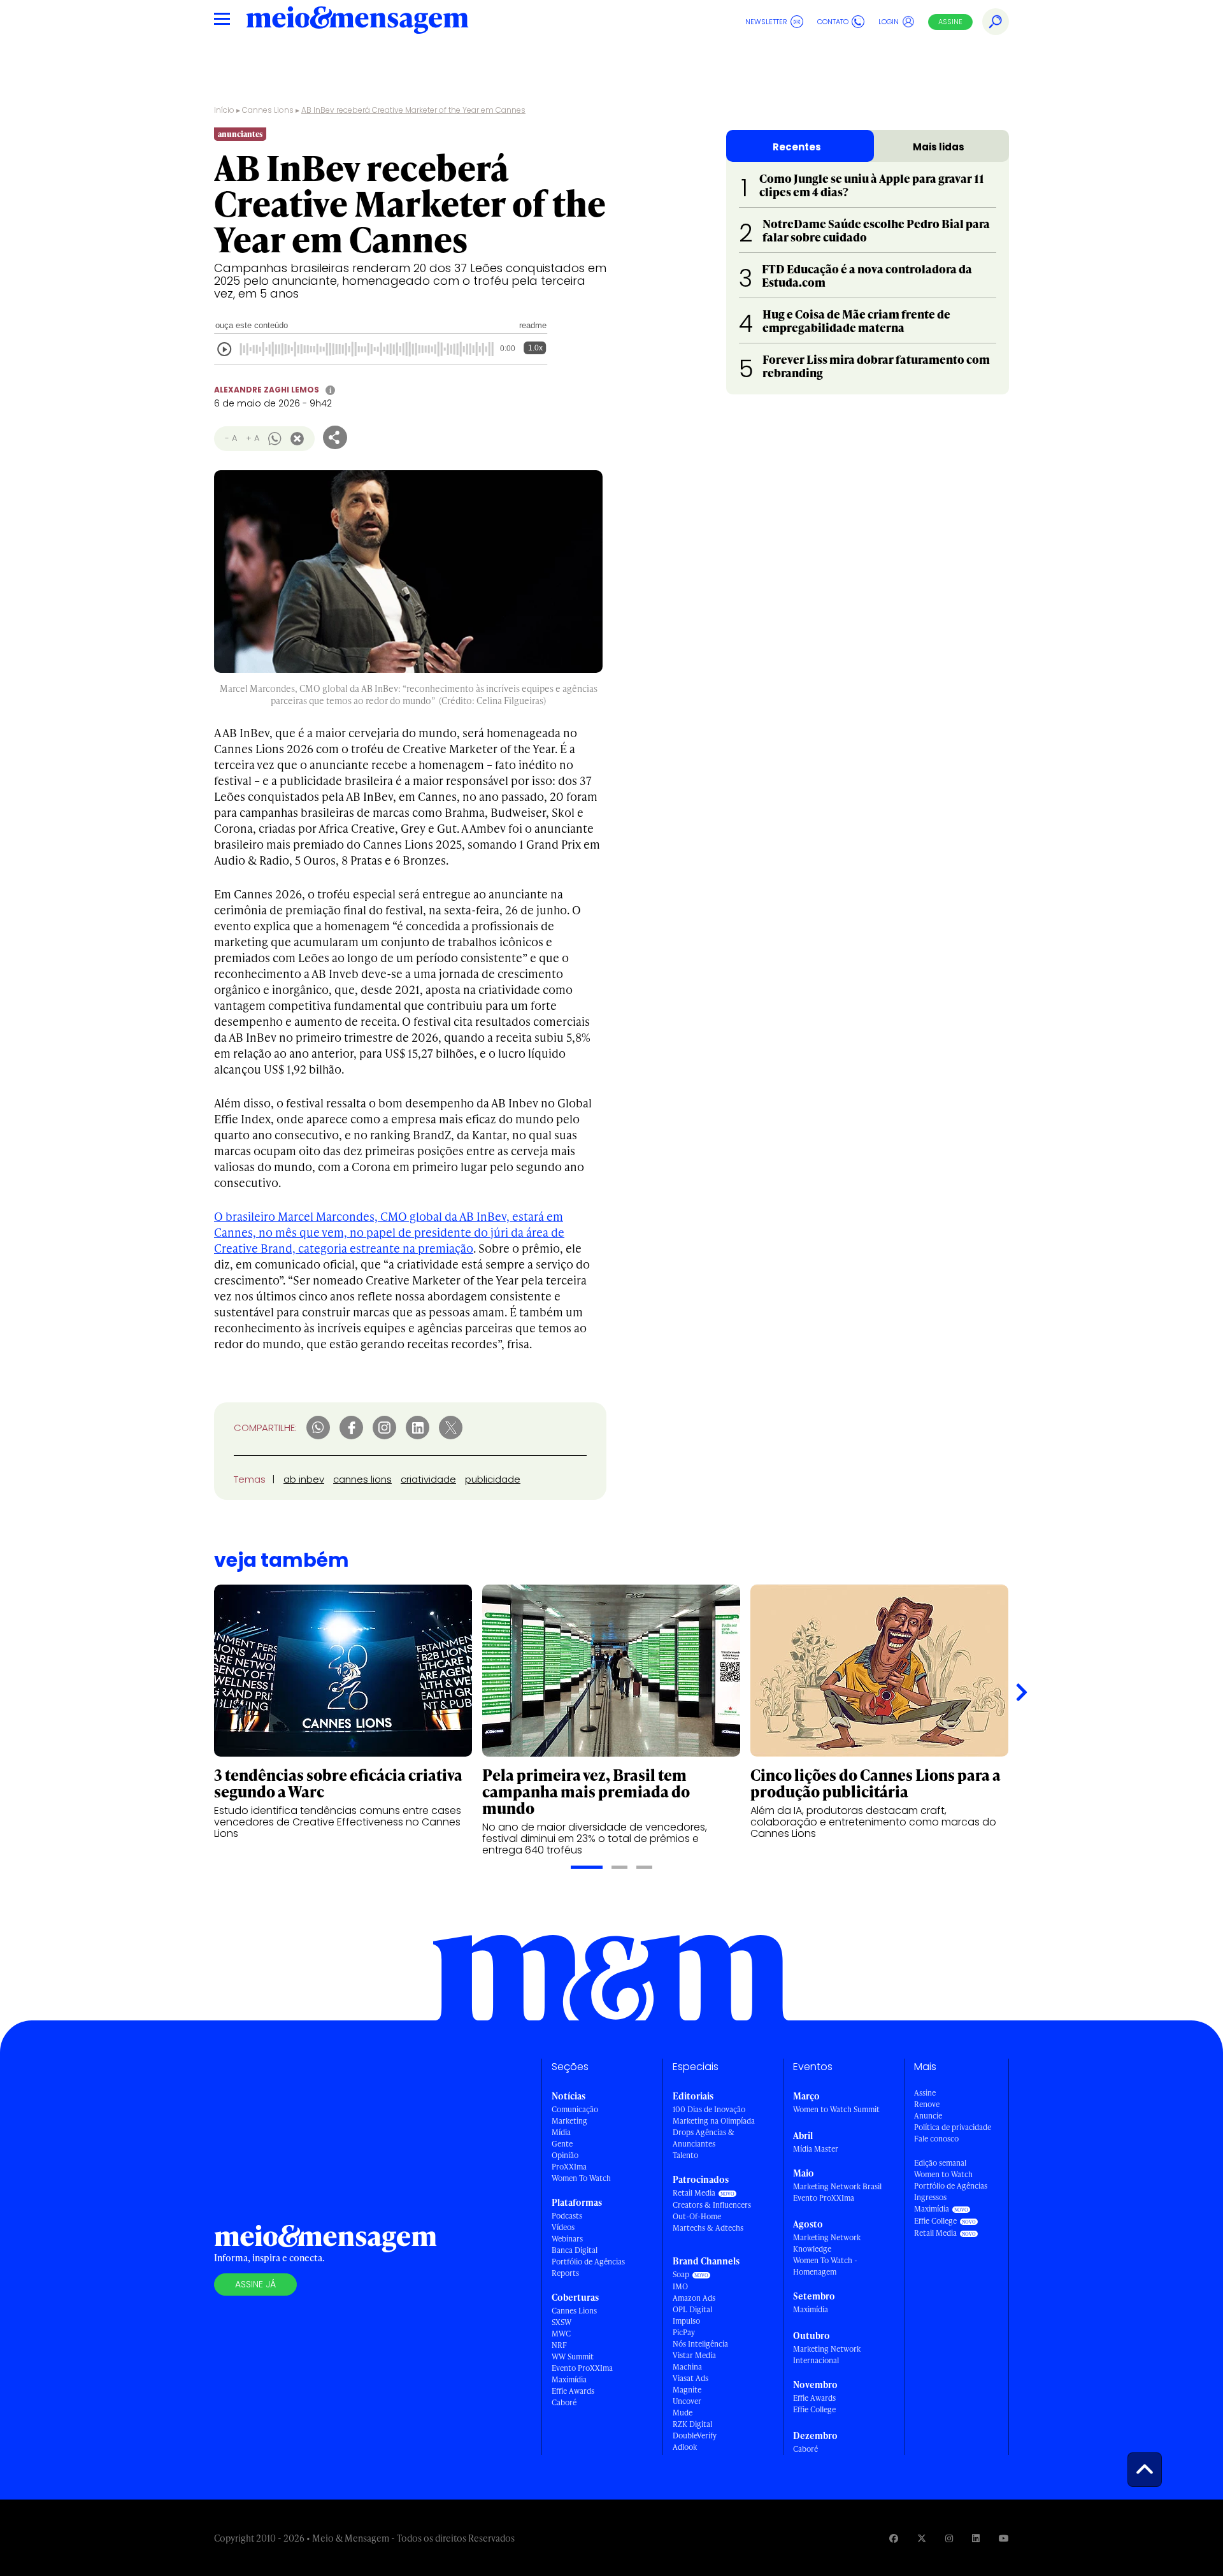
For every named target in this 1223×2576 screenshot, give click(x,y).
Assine (950, 22)
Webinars (567, 2239)
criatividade (428, 1479)
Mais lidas (939, 147)
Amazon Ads (694, 2298)
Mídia (561, 2132)
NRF (559, 2345)
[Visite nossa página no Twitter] (922, 2538)
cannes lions (362, 1479)
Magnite (687, 2390)
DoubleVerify (695, 2436)
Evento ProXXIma (582, 2368)
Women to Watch (943, 2174)
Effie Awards (573, 2391)
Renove (927, 2104)
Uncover (687, 2401)
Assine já (255, 2284)
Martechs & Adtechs (708, 2228)
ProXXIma (569, 2167)
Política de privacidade (953, 2127)
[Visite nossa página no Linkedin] (976, 2538)
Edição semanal (940, 2163)
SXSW (561, 2322)
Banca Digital (575, 2250)
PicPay (684, 2332)
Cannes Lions (268, 110)
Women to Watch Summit (836, 2109)
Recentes (797, 147)
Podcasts (567, 2216)
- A (231, 438)
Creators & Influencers (712, 2205)
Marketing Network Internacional (827, 2355)
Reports (565, 2273)
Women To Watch (581, 2178)
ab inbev (304, 1479)
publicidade (493, 1479)
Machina (687, 2367)
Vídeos (563, 2227)
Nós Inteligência (700, 2344)
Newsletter (766, 22)
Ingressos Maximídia (932, 2203)
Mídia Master (816, 2149)
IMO (680, 2286)
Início (224, 110)
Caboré (564, 2402)
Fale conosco (936, 2139)
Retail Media (694, 2193)
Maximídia (569, 2379)
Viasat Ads (690, 2378)
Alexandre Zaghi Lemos (267, 390)
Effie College (814, 2409)
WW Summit (573, 2357)
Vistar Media (694, 2355)
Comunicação (575, 2109)
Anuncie (928, 2116)
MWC (561, 2334)
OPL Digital (692, 2309)
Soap (681, 2274)
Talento (685, 2155)
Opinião (565, 2155)
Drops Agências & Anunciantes (704, 2138)
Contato (833, 22)
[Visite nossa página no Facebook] (894, 2538)
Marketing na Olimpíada (714, 2121)
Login (889, 22)
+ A (253, 438)
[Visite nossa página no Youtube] (1004, 2538)
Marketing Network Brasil (837, 2186)
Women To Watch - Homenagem (825, 2266)
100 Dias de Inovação (709, 2109)
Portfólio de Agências (588, 2262)
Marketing (569, 2121)
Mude (683, 2413)
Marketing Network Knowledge (827, 2243)
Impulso (686, 2321)
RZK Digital (692, 2424)
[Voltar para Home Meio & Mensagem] (357, 22)
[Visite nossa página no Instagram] (949, 2538)
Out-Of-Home (697, 2216)
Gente (562, 2144)
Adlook (685, 2447)
